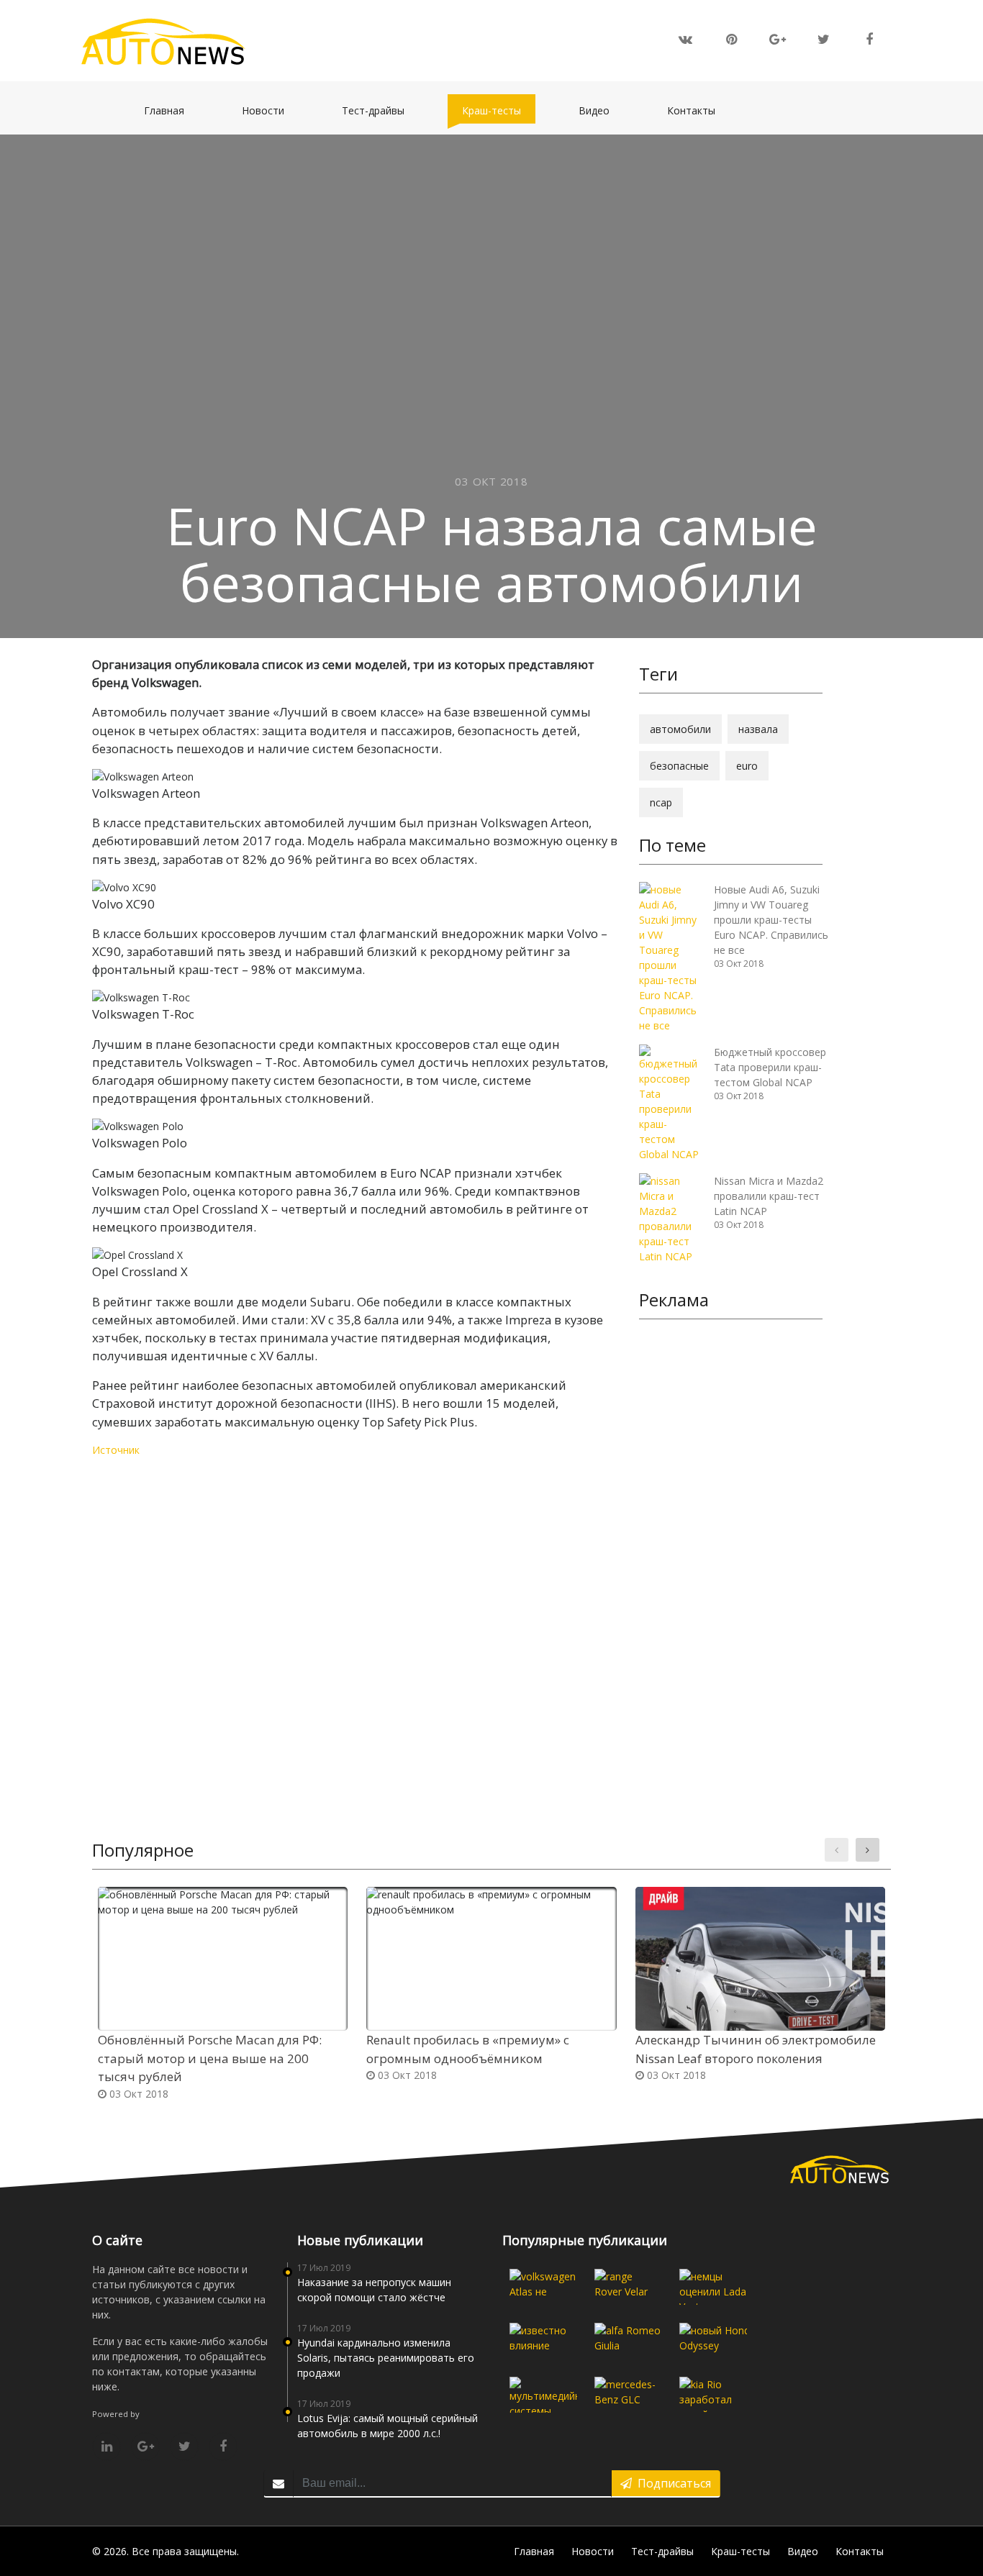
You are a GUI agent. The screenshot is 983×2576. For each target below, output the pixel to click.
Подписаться (671, 2483)
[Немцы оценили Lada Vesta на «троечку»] (713, 2287)
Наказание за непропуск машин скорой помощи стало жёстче (374, 2290)
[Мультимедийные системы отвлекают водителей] (543, 2395)
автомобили (680, 729)
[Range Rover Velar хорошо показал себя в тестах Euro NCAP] (628, 2287)
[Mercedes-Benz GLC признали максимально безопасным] (628, 2395)
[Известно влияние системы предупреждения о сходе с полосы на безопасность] (543, 2341)
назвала (758, 729)
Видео (601, 110)
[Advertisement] (731, 1552)
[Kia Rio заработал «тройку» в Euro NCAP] (713, 2395)
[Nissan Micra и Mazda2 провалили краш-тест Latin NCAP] (671, 1218)
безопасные (679, 766)
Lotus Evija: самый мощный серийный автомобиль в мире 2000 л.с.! (388, 2426)
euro (747, 766)
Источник (116, 1450)
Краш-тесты (499, 110)
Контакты (698, 110)
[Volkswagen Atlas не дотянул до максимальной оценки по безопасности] (543, 2287)
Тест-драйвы (380, 110)
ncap (661, 802)
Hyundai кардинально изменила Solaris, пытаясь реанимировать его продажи (386, 2358)
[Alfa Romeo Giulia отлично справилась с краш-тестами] (628, 2341)
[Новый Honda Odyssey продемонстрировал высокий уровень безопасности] (713, 2341)
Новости (270, 110)
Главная (171, 110)
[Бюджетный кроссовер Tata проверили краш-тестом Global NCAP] (671, 1102)
